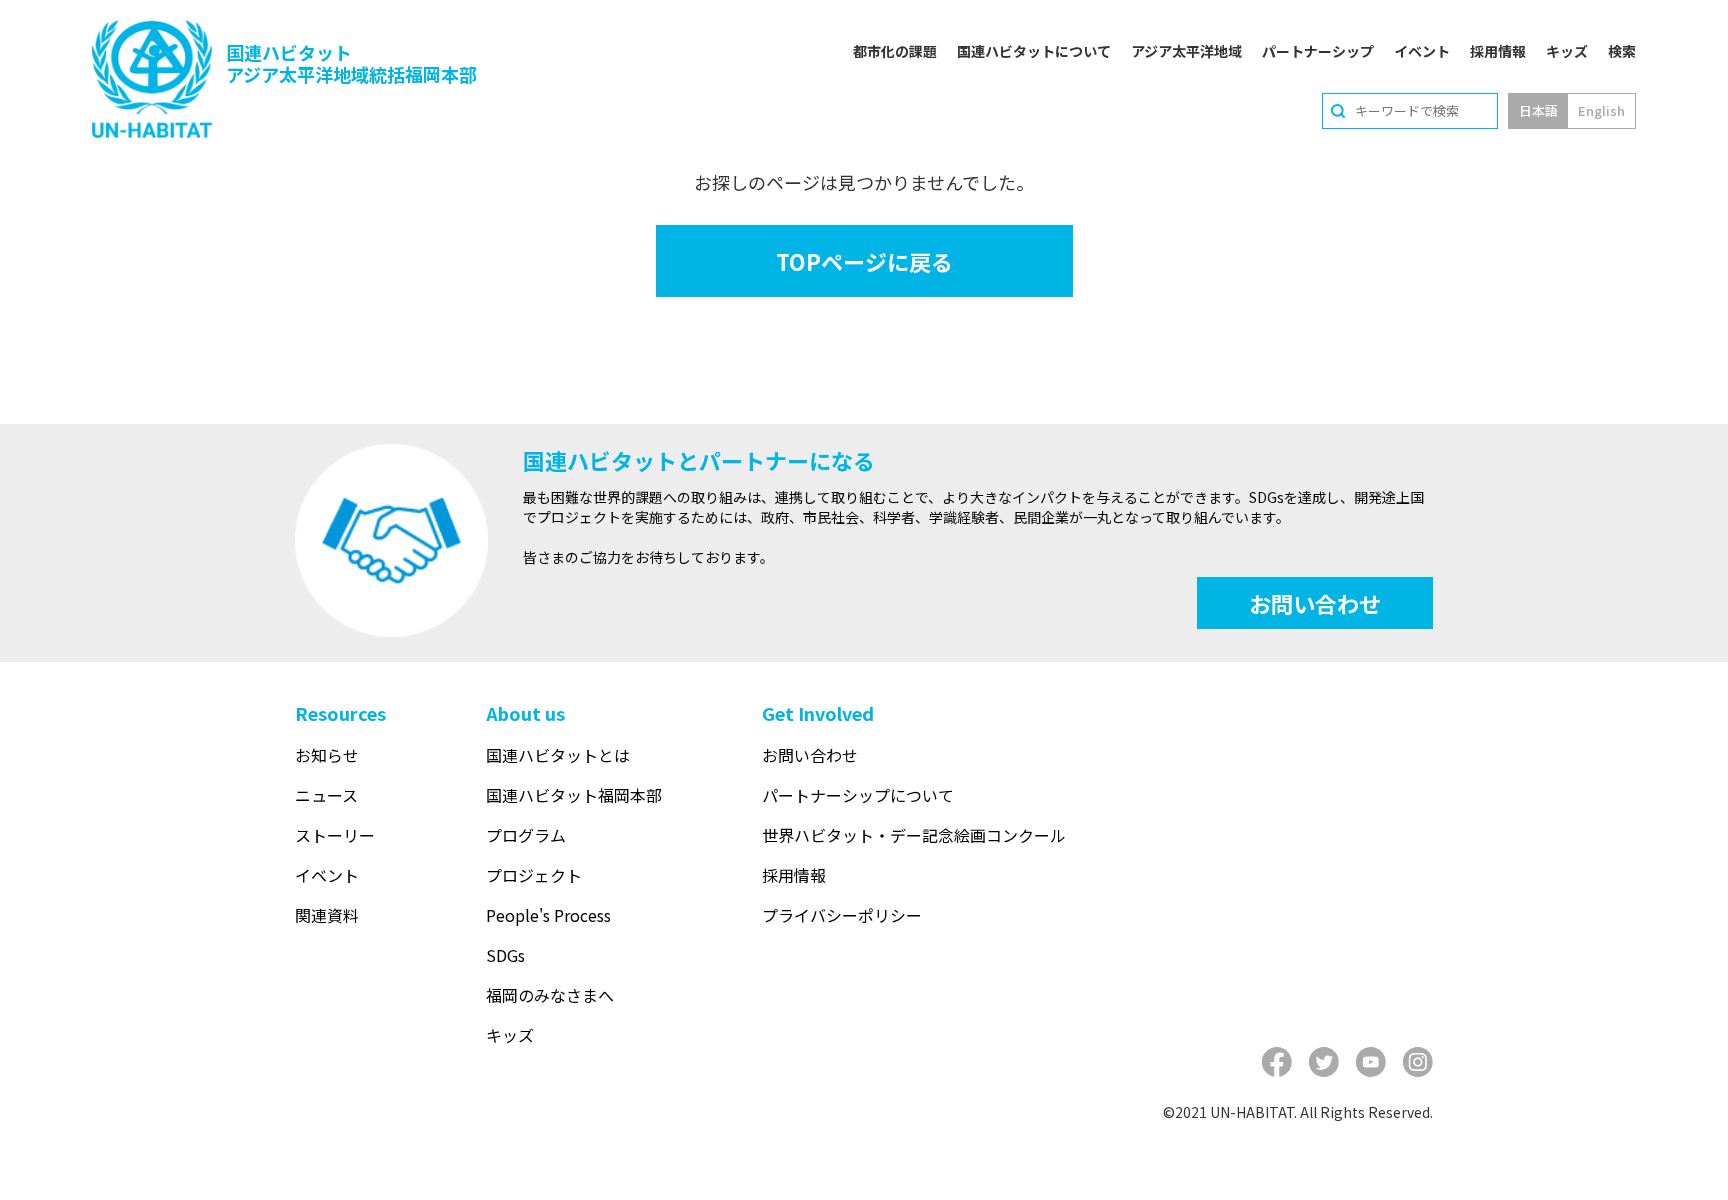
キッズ (1567, 51)
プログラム (526, 835)
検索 (1622, 51)
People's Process (548, 915)
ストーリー (335, 835)
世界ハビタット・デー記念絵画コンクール (914, 835)
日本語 (1538, 110)
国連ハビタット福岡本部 (574, 795)
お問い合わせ (1315, 603)
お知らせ (327, 755)
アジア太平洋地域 (1186, 51)
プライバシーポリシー (842, 915)
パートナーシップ (1318, 51)
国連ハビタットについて (1034, 51)
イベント (1422, 51)
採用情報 (1498, 51)
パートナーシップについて (858, 795)
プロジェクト (534, 875)
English (1601, 110)
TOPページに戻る (864, 261)
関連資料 (327, 915)
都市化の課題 (895, 51)
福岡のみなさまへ (550, 995)
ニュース (326, 795)
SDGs (505, 955)
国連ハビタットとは (558, 755)
